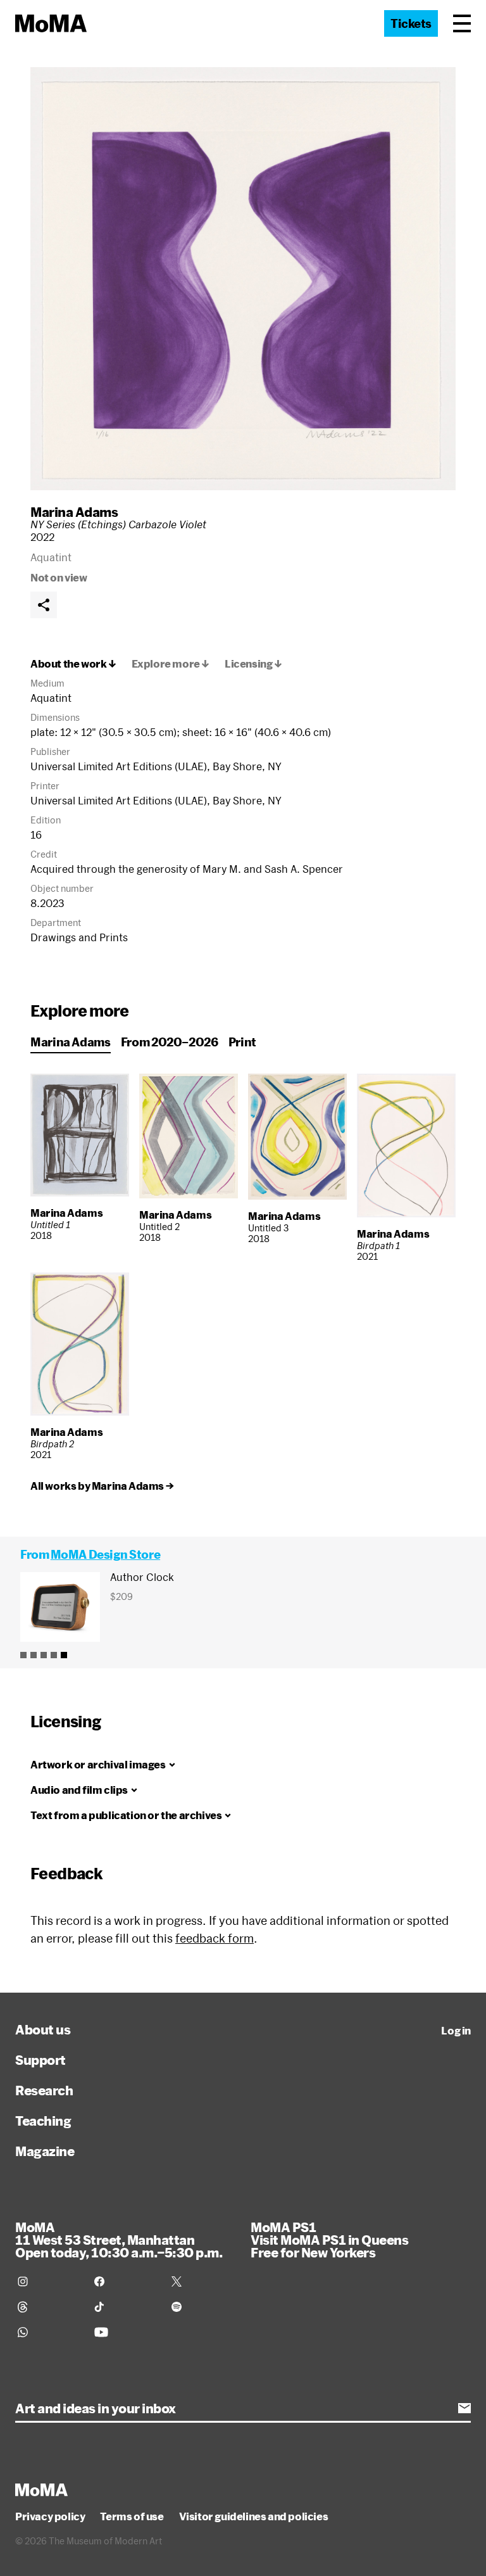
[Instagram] (48, 2281)
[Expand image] (243, 279)
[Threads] (48, 2307)
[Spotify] (202, 2307)
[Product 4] (54, 1655)
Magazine (45, 2151)
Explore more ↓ (171, 664)
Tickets (411, 23)
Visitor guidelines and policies (254, 2516)
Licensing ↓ (253, 664)
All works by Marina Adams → (102, 1486)
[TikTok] (125, 2307)
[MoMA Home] (51, 23)
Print (242, 1042)
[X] (202, 2281)
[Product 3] (44, 1655)
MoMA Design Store (105, 1554)
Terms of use (132, 2516)
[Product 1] (23, 1655)
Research (44, 2090)
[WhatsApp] (48, 2332)
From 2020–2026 (170, 1042)
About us (43, 2029)
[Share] (44, 605)
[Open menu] (462, 23)
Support (40, 2060)
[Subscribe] (464, 2408)
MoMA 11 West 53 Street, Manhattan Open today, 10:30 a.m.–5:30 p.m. (119, 2240)
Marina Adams (74, 512)
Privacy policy (50, 2516)
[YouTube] (125, 2332)
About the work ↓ (73, 664)
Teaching (43, 2121)
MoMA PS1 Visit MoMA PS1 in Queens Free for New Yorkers (329, 2240)
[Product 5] (64, 1655)
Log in (456, 2031)
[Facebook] (125, 2281)
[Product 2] (34, 1655)
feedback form (215, 1938)
